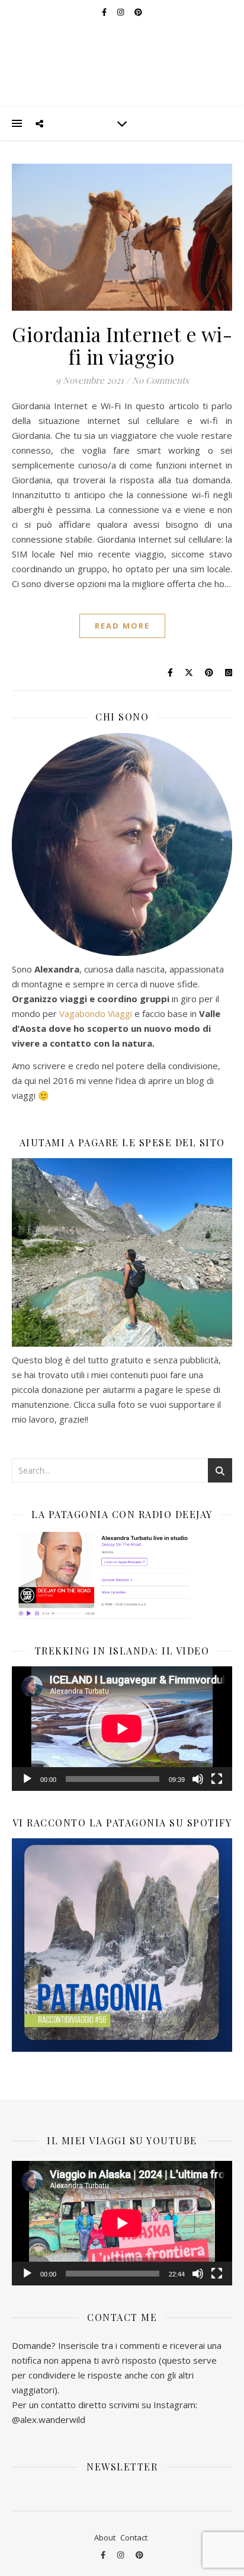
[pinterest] (139, 2555)
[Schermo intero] (217, 1779)
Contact (134, 2537)
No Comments (160, 380)
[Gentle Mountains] (122, 53)
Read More (122, 626)
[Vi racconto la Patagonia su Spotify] (122, 1945)
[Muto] (198, 1779)
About (105, 2537)
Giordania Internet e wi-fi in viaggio (122, 345)
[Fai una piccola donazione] (122, 1252)
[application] (122, 1728)
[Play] (27, 1779)
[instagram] (121, 2555)
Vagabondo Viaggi (96, 1013)
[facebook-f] (104, 2555)
